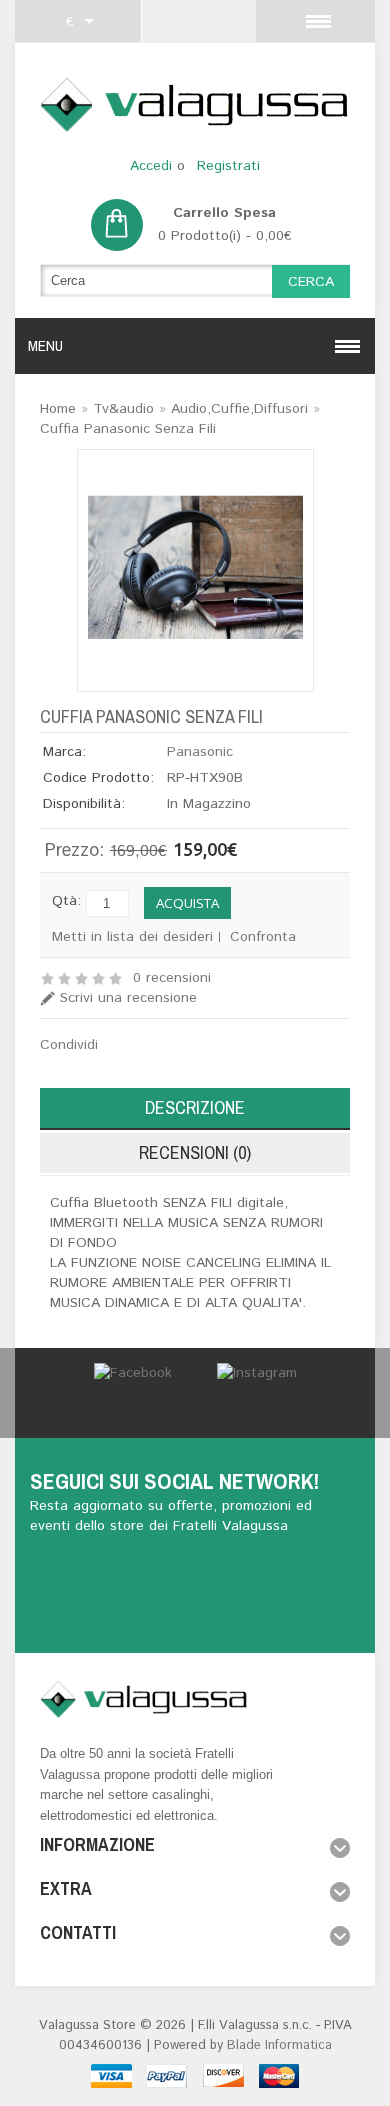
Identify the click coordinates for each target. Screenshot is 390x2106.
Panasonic (200, 752)
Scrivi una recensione (128, 998)
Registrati (228, 166)
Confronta (263, 937)
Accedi (151, 166)
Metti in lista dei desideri (132, 937)
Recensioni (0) (195, 1152)
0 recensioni (172, 978)
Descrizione (195, 1107)
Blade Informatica (279, 2045)
